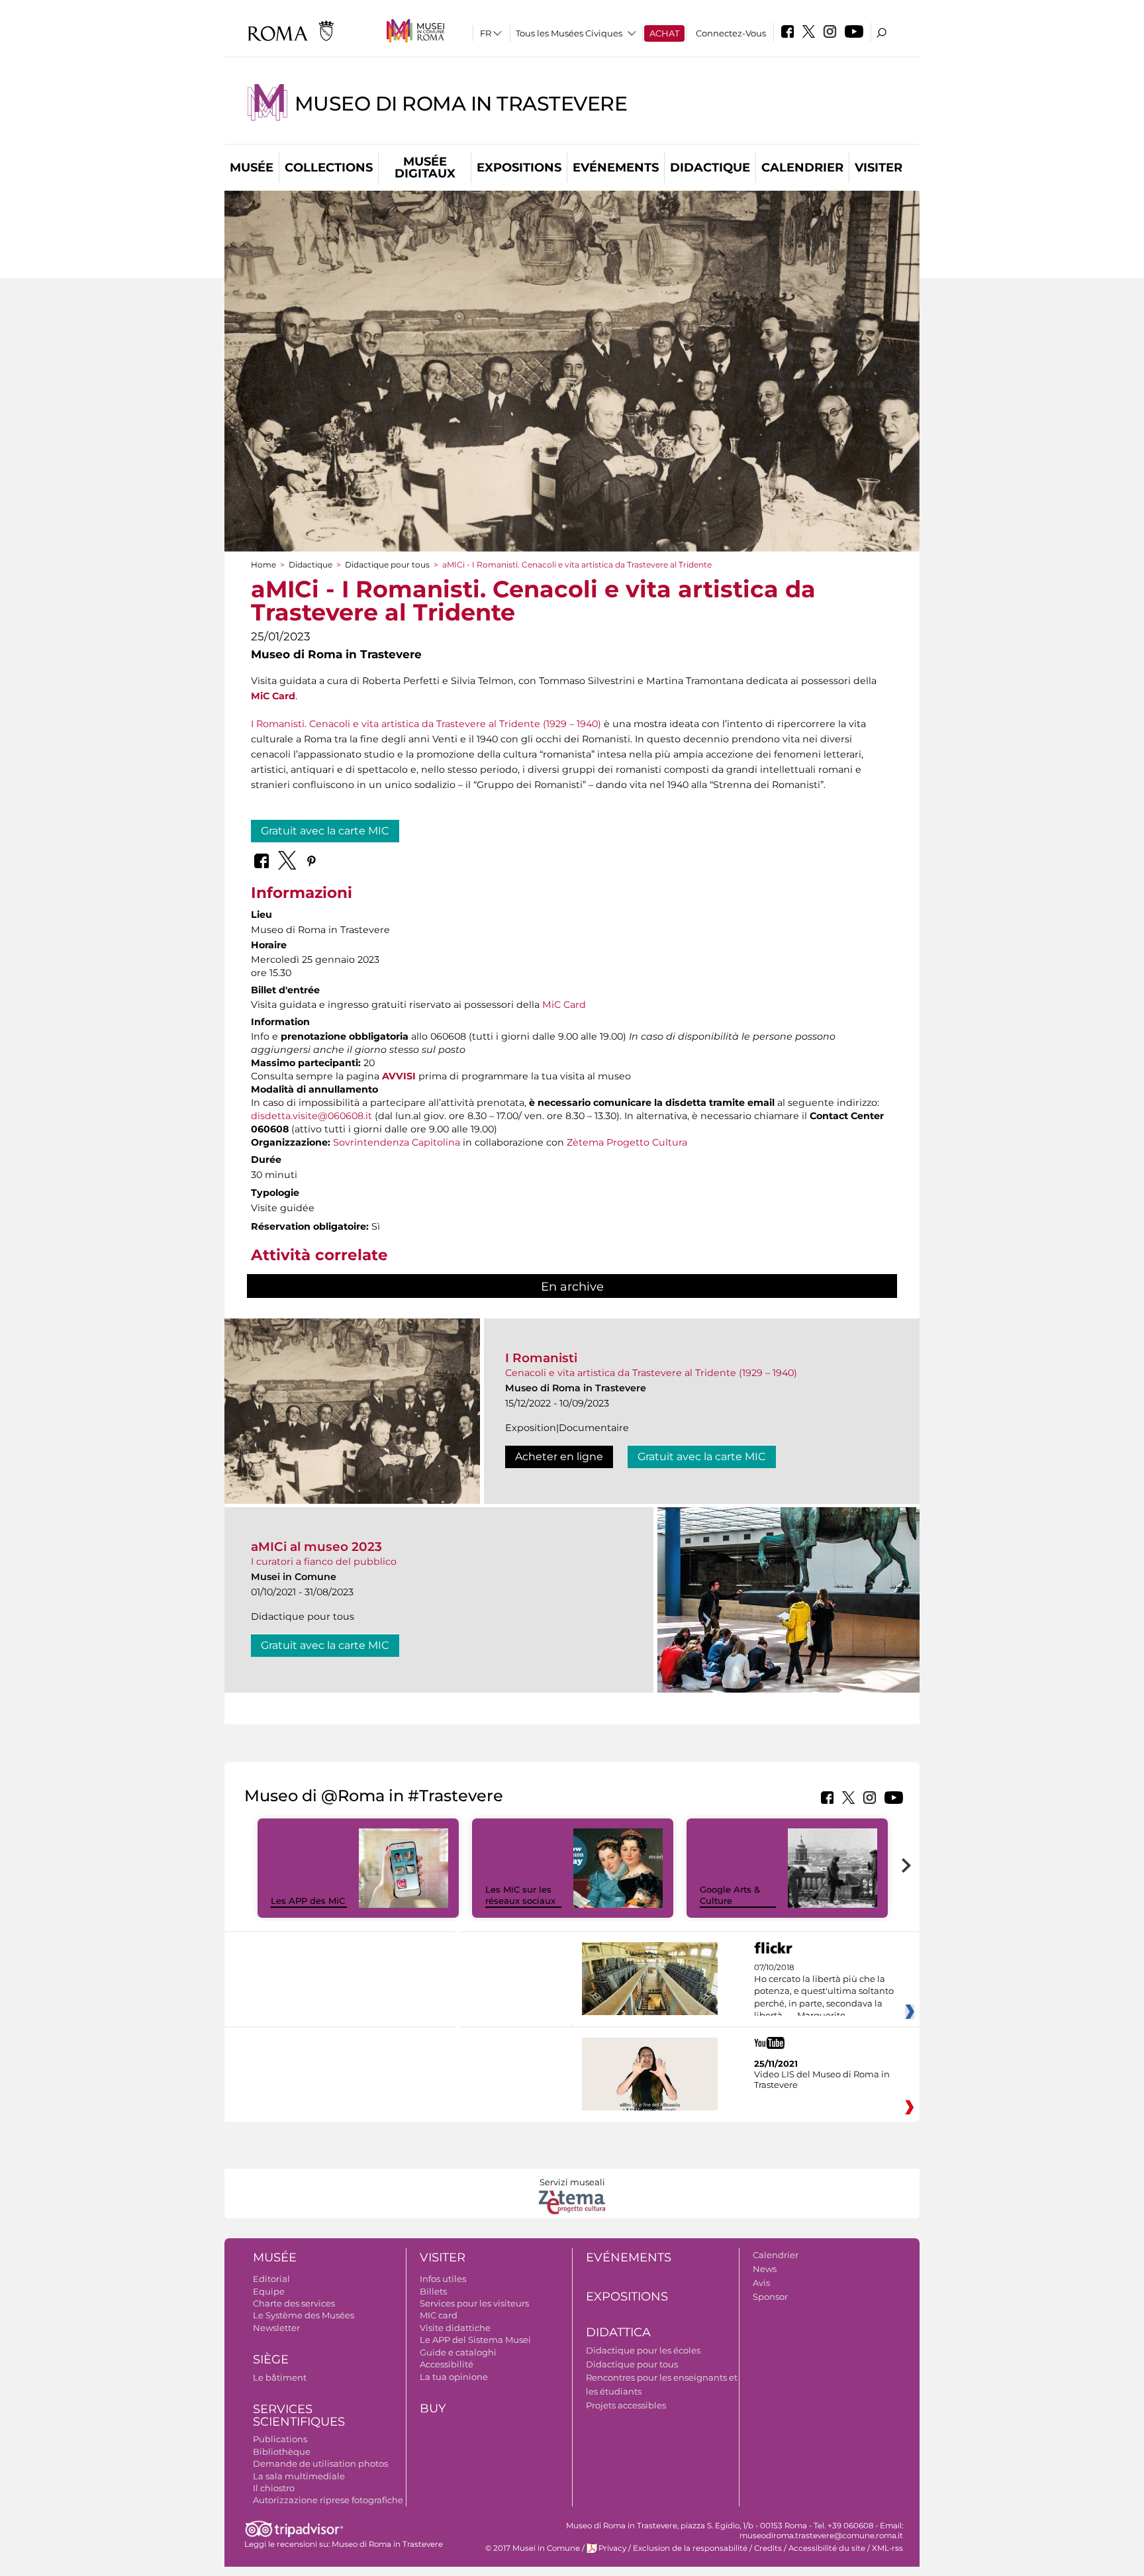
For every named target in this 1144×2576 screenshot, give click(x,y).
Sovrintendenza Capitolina (397, 1142)
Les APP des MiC (308, 1901)
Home (263, 565)
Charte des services (294, 2303)
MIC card (439, 2315)
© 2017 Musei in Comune (533, 2548)
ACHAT (664, 33)
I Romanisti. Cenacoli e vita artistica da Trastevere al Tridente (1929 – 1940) (426, 724)
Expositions (519, 168)
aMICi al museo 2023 (316, 1547)
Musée (252, 168)
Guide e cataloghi (458, 2352)
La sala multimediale (299, 2476)
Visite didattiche (455, 2328)
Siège (271, 2359)
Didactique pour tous (387, 565)
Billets (433, 2291)
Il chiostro (274, 2488)
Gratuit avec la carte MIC (325, 831)
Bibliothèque (282, 2452)
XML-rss (887, 2548)
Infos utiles (443, 2279)
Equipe (269, 2291)
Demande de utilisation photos (320, 2463)
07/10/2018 (824, 1992)
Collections (329, 168)
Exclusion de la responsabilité (690, 2548)
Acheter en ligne (559, 1457)
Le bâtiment (280, 2377)
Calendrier (802, 168)
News (765, 2269)
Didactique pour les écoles (643, 2350)
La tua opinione (454, 2377)
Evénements (616, 168)
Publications (280, 2439)
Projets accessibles (626, 2405)
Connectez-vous (731, 33)
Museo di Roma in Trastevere (461, 104)
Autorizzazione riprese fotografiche (328, 2500)
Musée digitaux (425, 168)
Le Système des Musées (304, 2315)
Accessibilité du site (827, 2548)
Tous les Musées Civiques (569, 33)
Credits (768, 2548)
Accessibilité (447, 2364)
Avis (761, 2283)
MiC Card (273, 696)
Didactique (710, 168)
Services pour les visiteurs (474, 2303)
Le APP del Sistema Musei (475, 2340)
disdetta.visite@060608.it (311, 1116)
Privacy (612, 2548)
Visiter (879, 168)
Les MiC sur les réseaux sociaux (520, 1895)
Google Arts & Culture (730, 1895)
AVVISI (399, 1076)
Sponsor (770, 2297)
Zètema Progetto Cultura (627, 1142)
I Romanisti (541, 1358)
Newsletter (276, 2328)
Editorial (271, 2279)
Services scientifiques (299, 2415)
